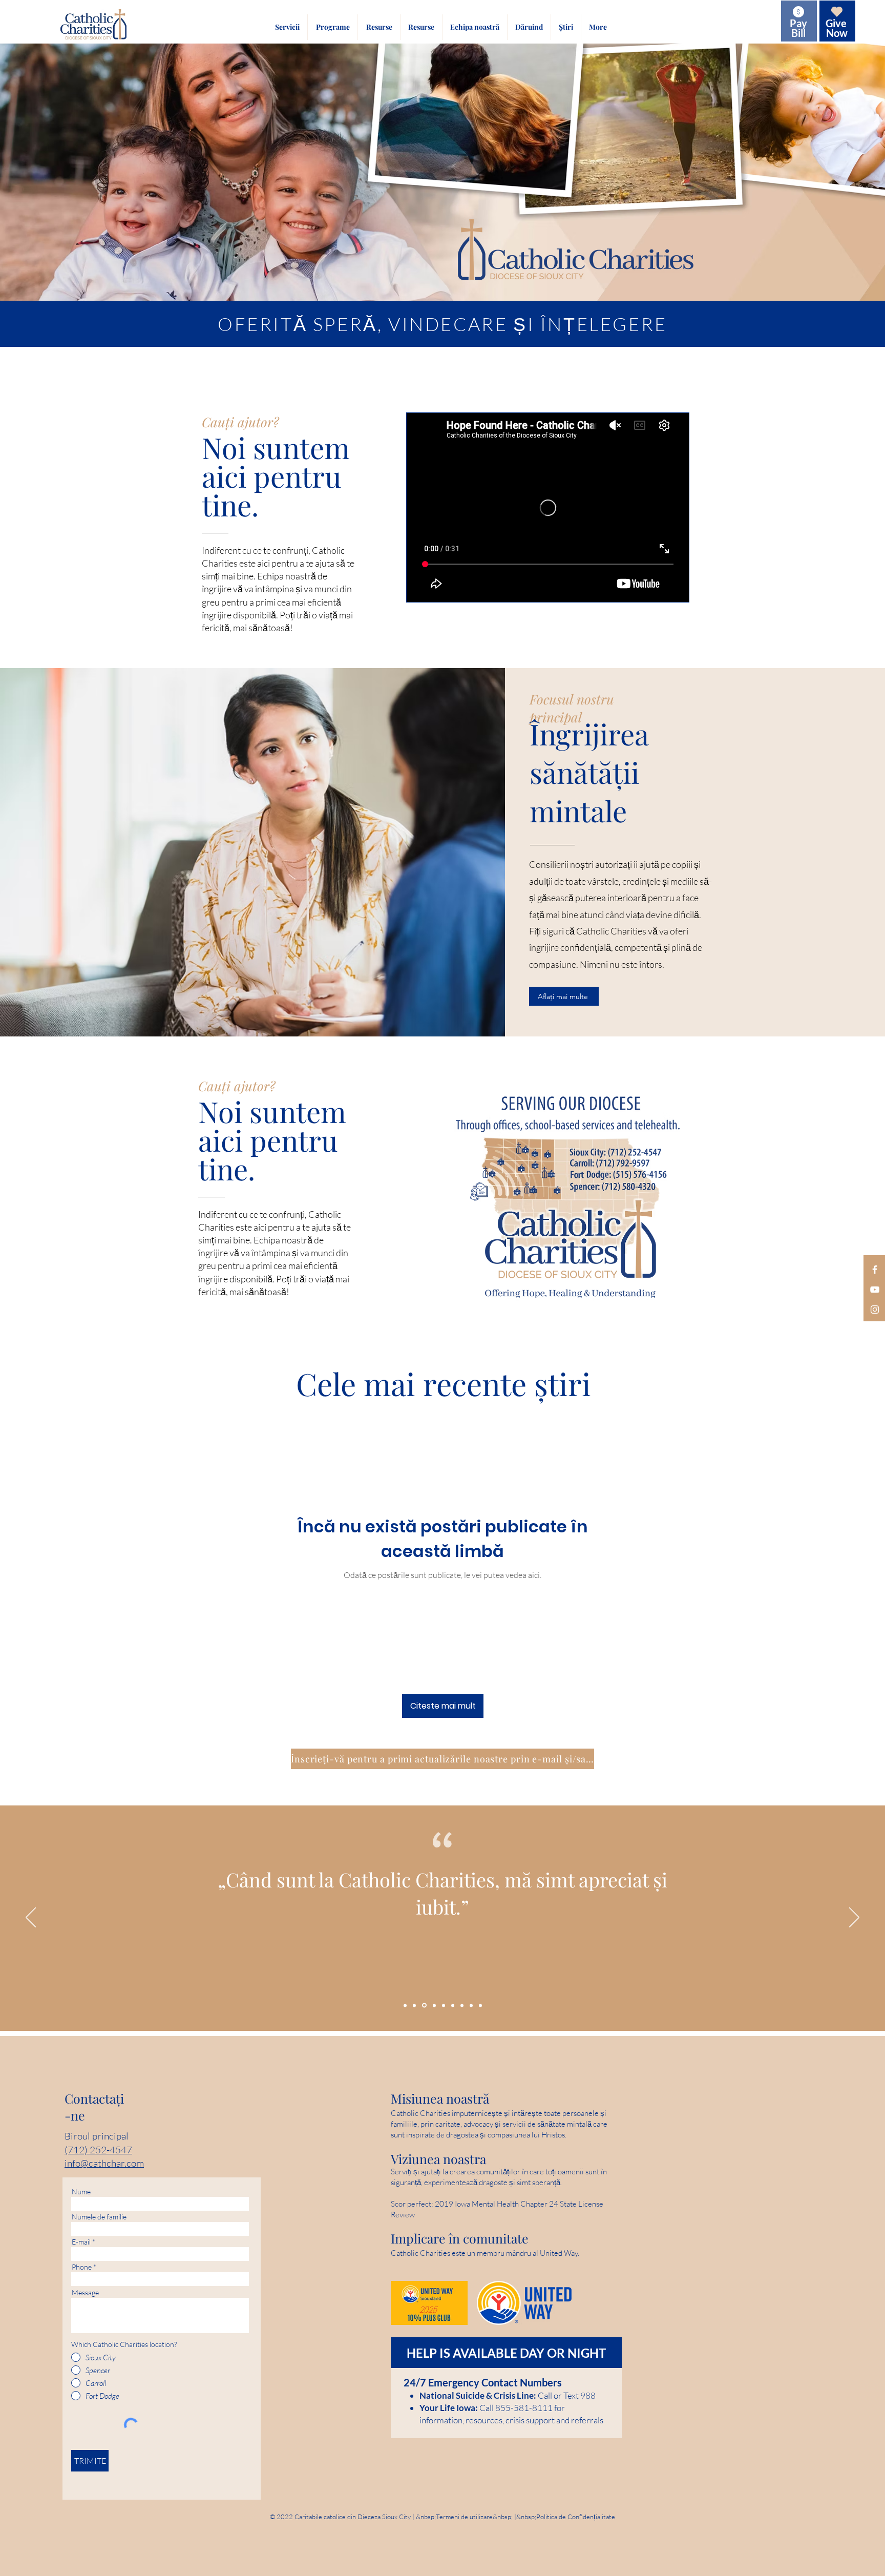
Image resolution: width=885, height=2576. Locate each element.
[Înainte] (854, 1918)
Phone (82, 2267)
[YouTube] (875, 1290)
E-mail (81, 2242)
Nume (81, 2192)
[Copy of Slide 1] (424, 2005)
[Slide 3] (443, 2006)
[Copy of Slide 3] (433, 2005)
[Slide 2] (414, 2005)
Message (85, 2293)
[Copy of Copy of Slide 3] (405, 2005)
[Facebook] (875, 1270)
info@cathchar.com (104, 2163)
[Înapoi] (31, 1918)
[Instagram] (875, 1310)
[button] (287, 27)
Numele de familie (99, 2217)
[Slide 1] (462, 2005)
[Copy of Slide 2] (471, 2005)
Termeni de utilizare (464, 2517)
